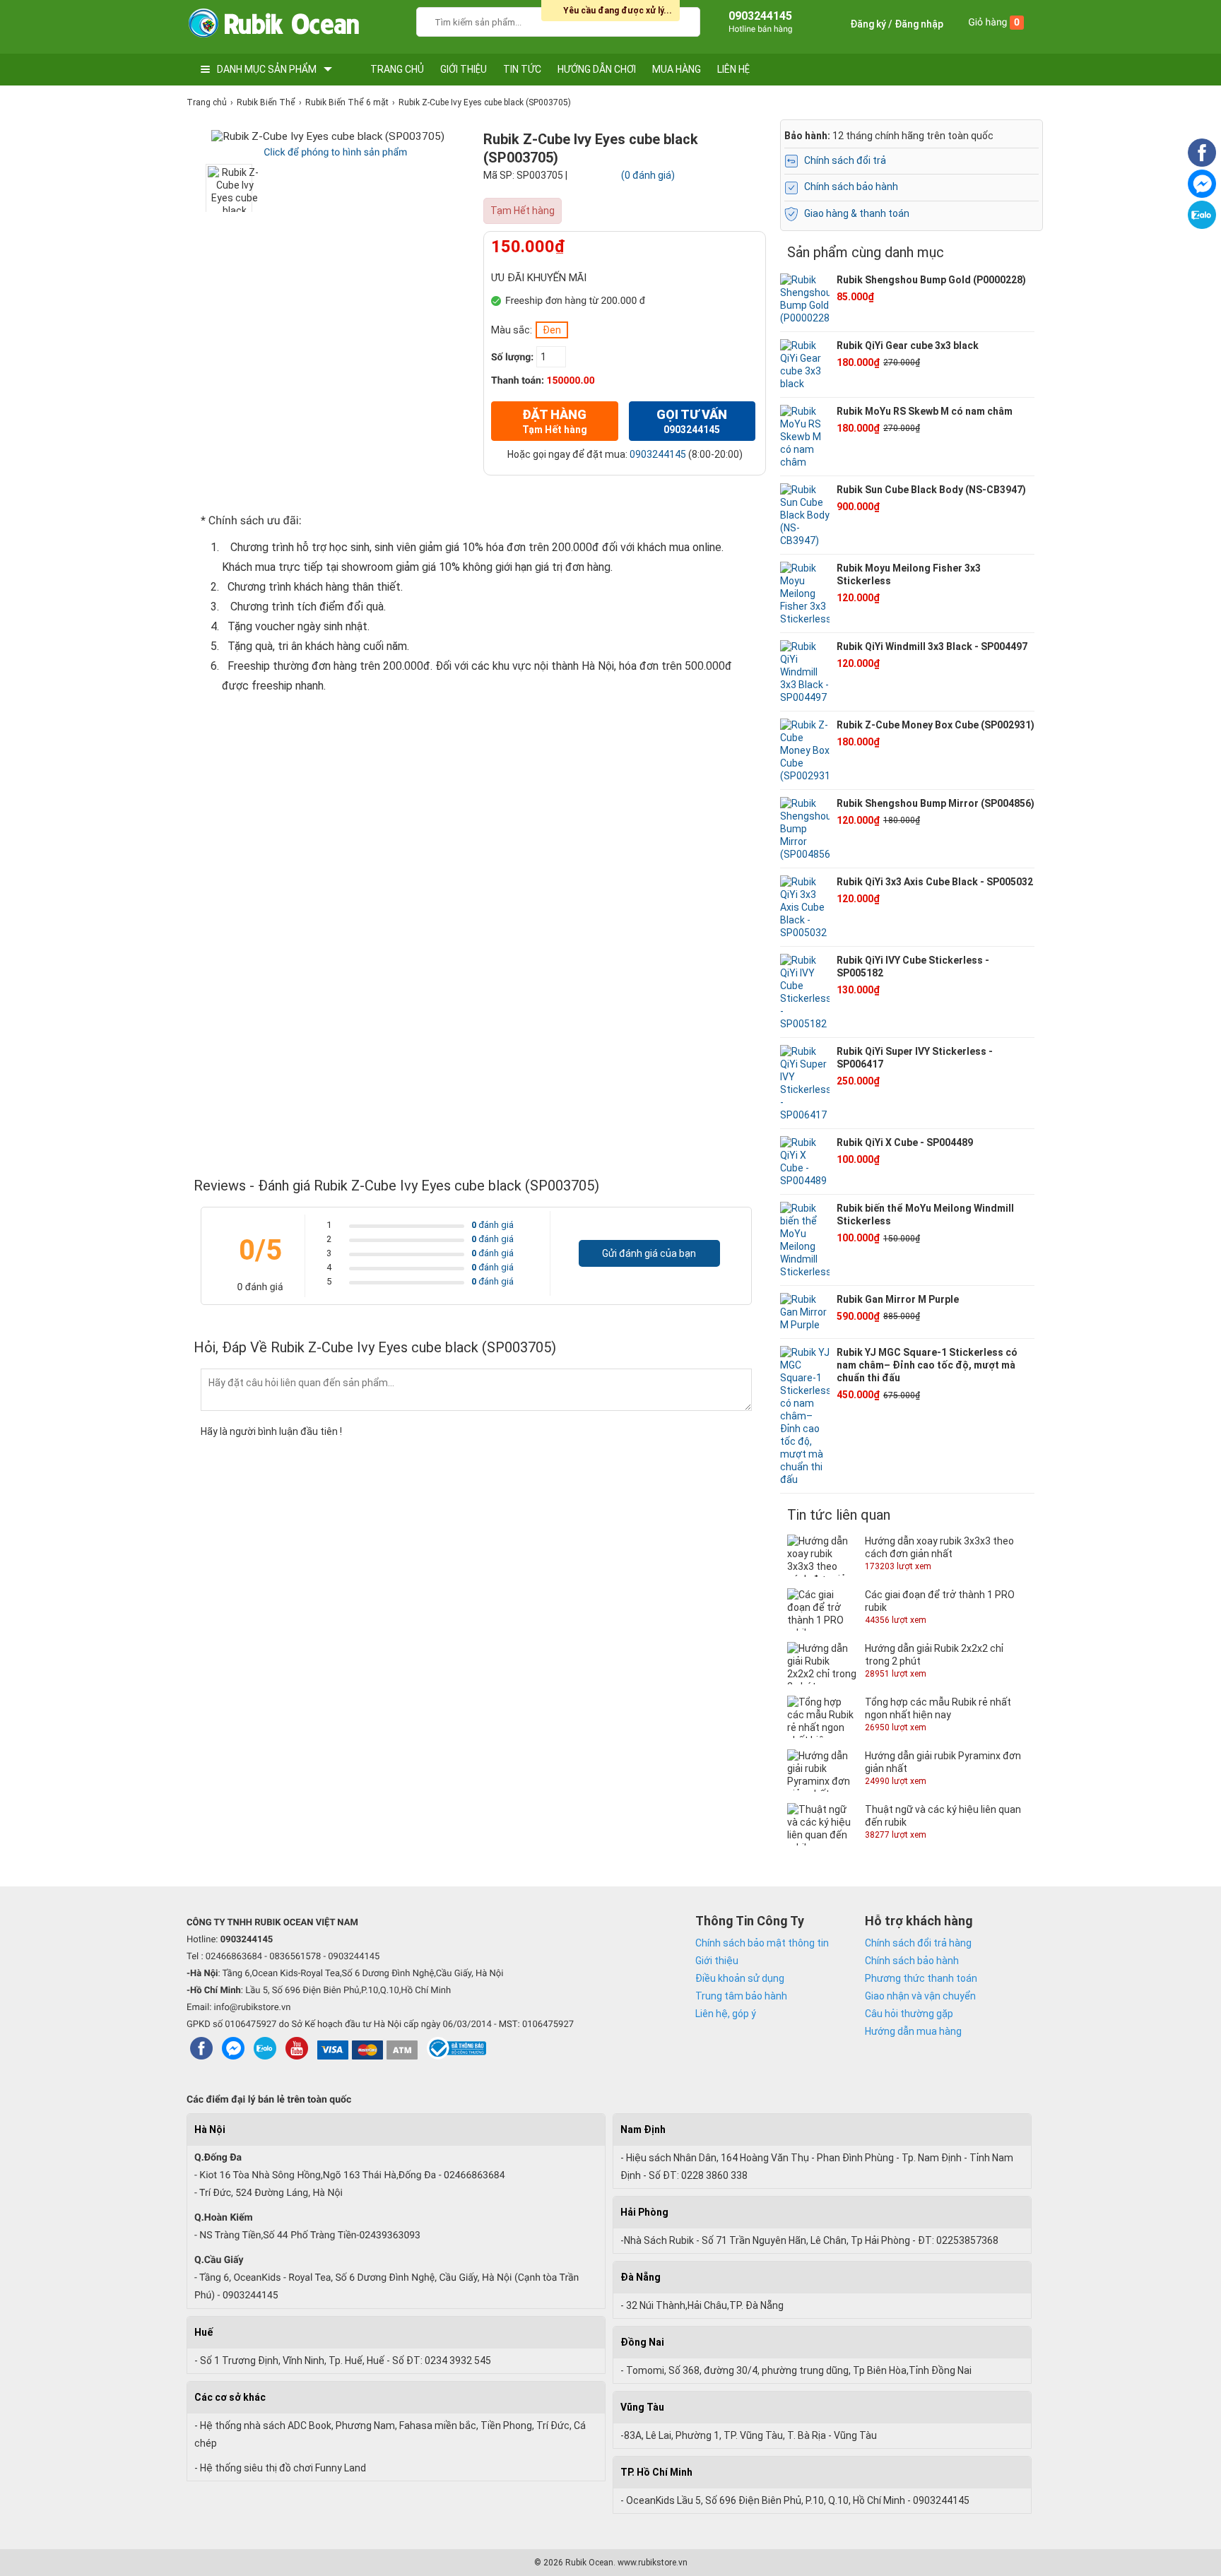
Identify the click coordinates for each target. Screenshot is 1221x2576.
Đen (552, 330)
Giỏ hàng (994, 23)
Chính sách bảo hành (851, 187)
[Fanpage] (1202, 163)
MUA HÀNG (677, 69)
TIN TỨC (522, 69)
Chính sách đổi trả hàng (918, 1943)
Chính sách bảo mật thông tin (762, 1943)
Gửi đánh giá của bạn (649, 1253)
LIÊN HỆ (733, 69)
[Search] (680, 20)
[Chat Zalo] (1202, 225)
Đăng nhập (919, 24)
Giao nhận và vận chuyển (920, 1996)
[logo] (273, 26)
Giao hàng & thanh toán (857, 213)
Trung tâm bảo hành (741, 1996)
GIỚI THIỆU (464, 69)
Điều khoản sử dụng (740, 1978)
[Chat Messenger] (1202, 194)
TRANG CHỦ (397, 69)
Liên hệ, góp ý (726, 2014)
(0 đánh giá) (648, 175)
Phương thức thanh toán (921, 1978)
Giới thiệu (717, 1961)
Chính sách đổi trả (845, 160)
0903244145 (658, 454)
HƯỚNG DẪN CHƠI (597, 69)
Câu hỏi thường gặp (909, 2014)
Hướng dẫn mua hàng (913, 2031)
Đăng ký (868, 24)
